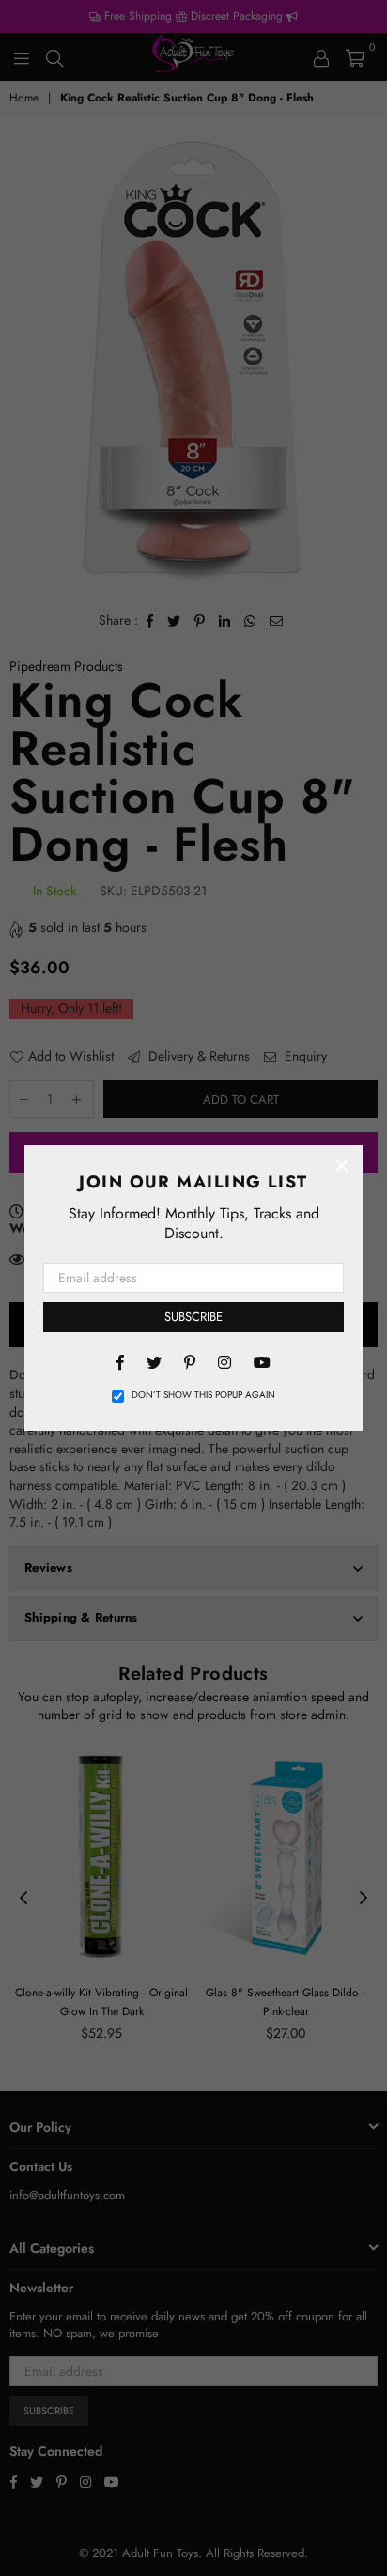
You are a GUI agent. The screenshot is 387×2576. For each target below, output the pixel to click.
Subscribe (193, 1317)
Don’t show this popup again (203, 1395)
